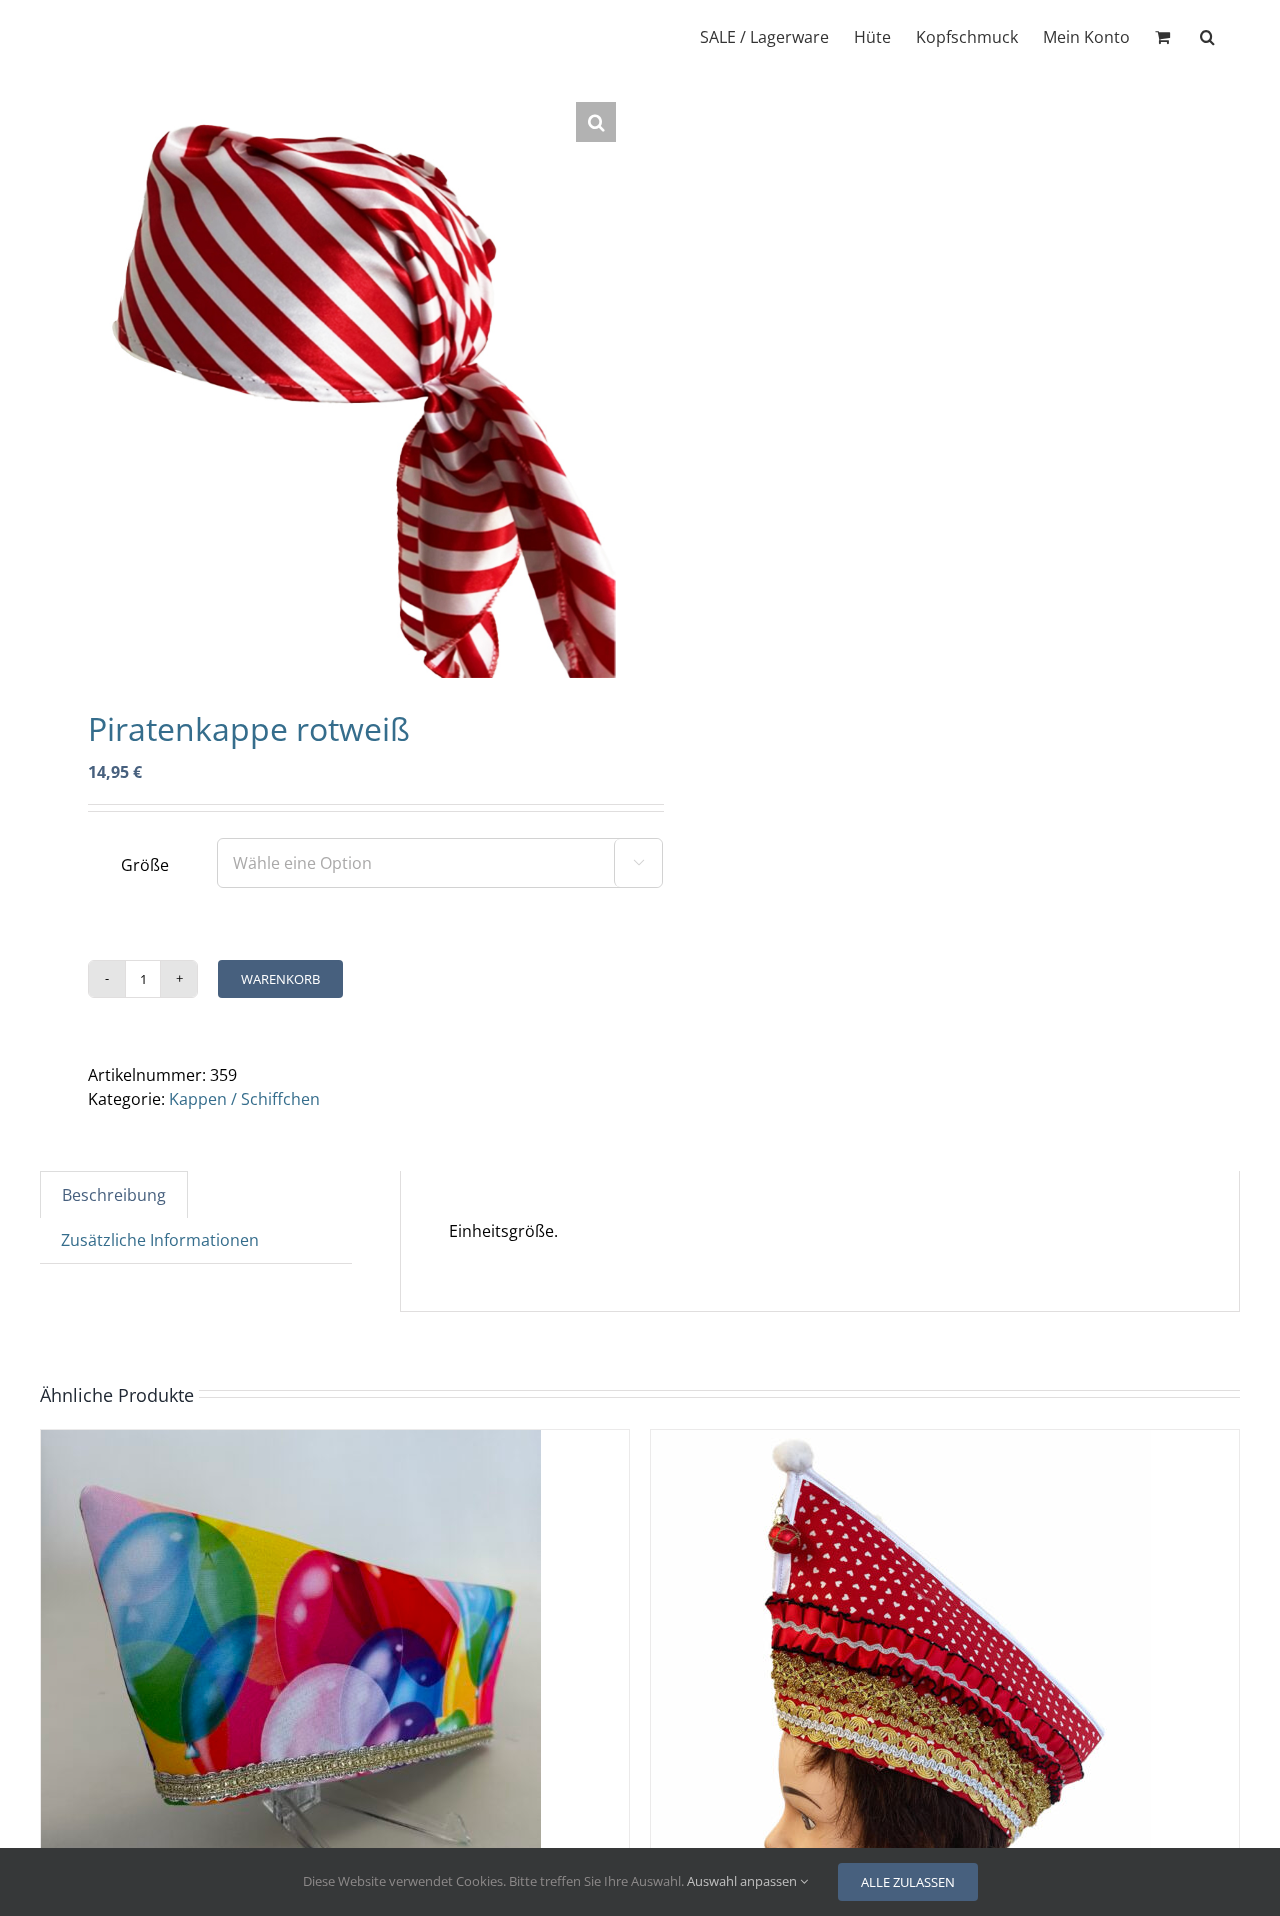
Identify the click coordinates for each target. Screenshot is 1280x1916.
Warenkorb (280, 979)
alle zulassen (908, 1882)
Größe (145, 865)
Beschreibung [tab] (114, 1195)
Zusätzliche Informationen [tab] (160, 1240)
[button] (1207, 35)
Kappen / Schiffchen (244, 1099)
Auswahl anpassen (743, 1881)
